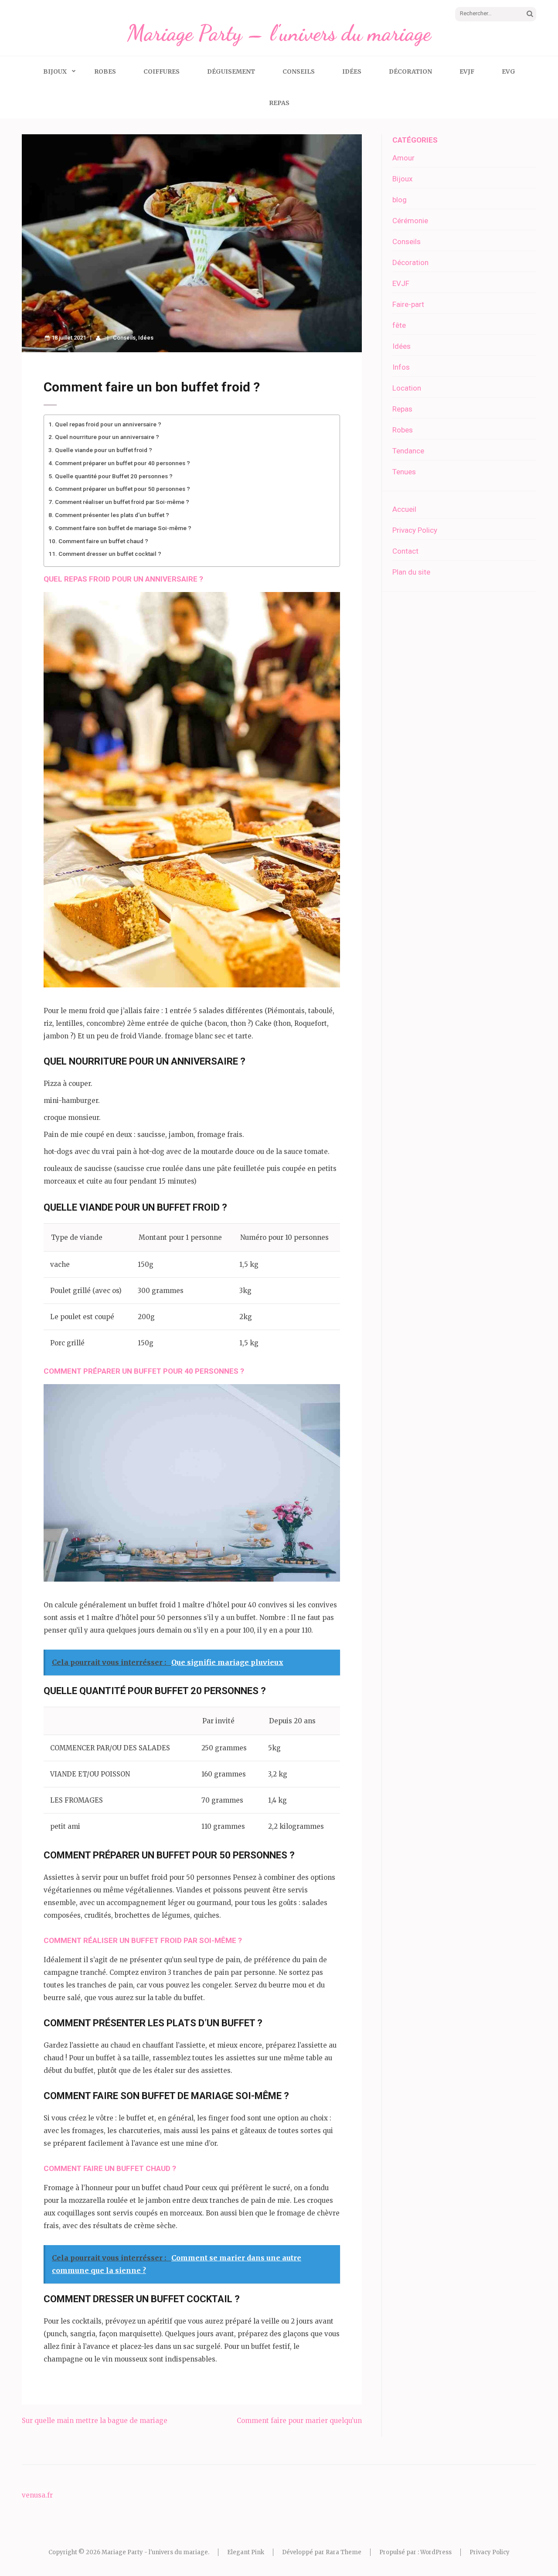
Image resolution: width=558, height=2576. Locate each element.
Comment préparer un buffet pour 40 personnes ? (122, 463)
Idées (352, 71)
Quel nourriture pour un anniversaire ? (107, 437)
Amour (403, 158)
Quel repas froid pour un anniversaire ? (108, 424)
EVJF (467, 71)
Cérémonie (410, 221)
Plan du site (411, 572)
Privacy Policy (415, 530)
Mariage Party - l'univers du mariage (155, 2552)
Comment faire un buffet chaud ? (103, 541)
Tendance (408, 451)
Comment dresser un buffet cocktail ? (110, 554)
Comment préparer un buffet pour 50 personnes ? (122, 489)
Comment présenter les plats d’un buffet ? (112, 515)
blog (400, 200)
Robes (105, 71)
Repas (279, 103)
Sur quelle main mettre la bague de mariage (95, 2421)
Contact (405, 551)
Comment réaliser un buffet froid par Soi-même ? (122, 502)
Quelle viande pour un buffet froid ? (104, 450)
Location (407, 388)
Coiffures (162, 71)
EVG (509, 71)
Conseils (299, 71)
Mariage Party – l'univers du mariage (279, 33)
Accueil (404, 509)
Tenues (404, 472)
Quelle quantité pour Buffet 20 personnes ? (114, 476)
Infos (401, 367)
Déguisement (231, 71)
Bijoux (55, 71)
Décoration (410, 71)
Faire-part (408, 304)
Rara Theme (344, 2552)
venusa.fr (37, 2495)
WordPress (436, 2552)
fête (399, 325)
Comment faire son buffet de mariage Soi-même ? (123, 528)
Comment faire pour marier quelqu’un (299, 2421)
